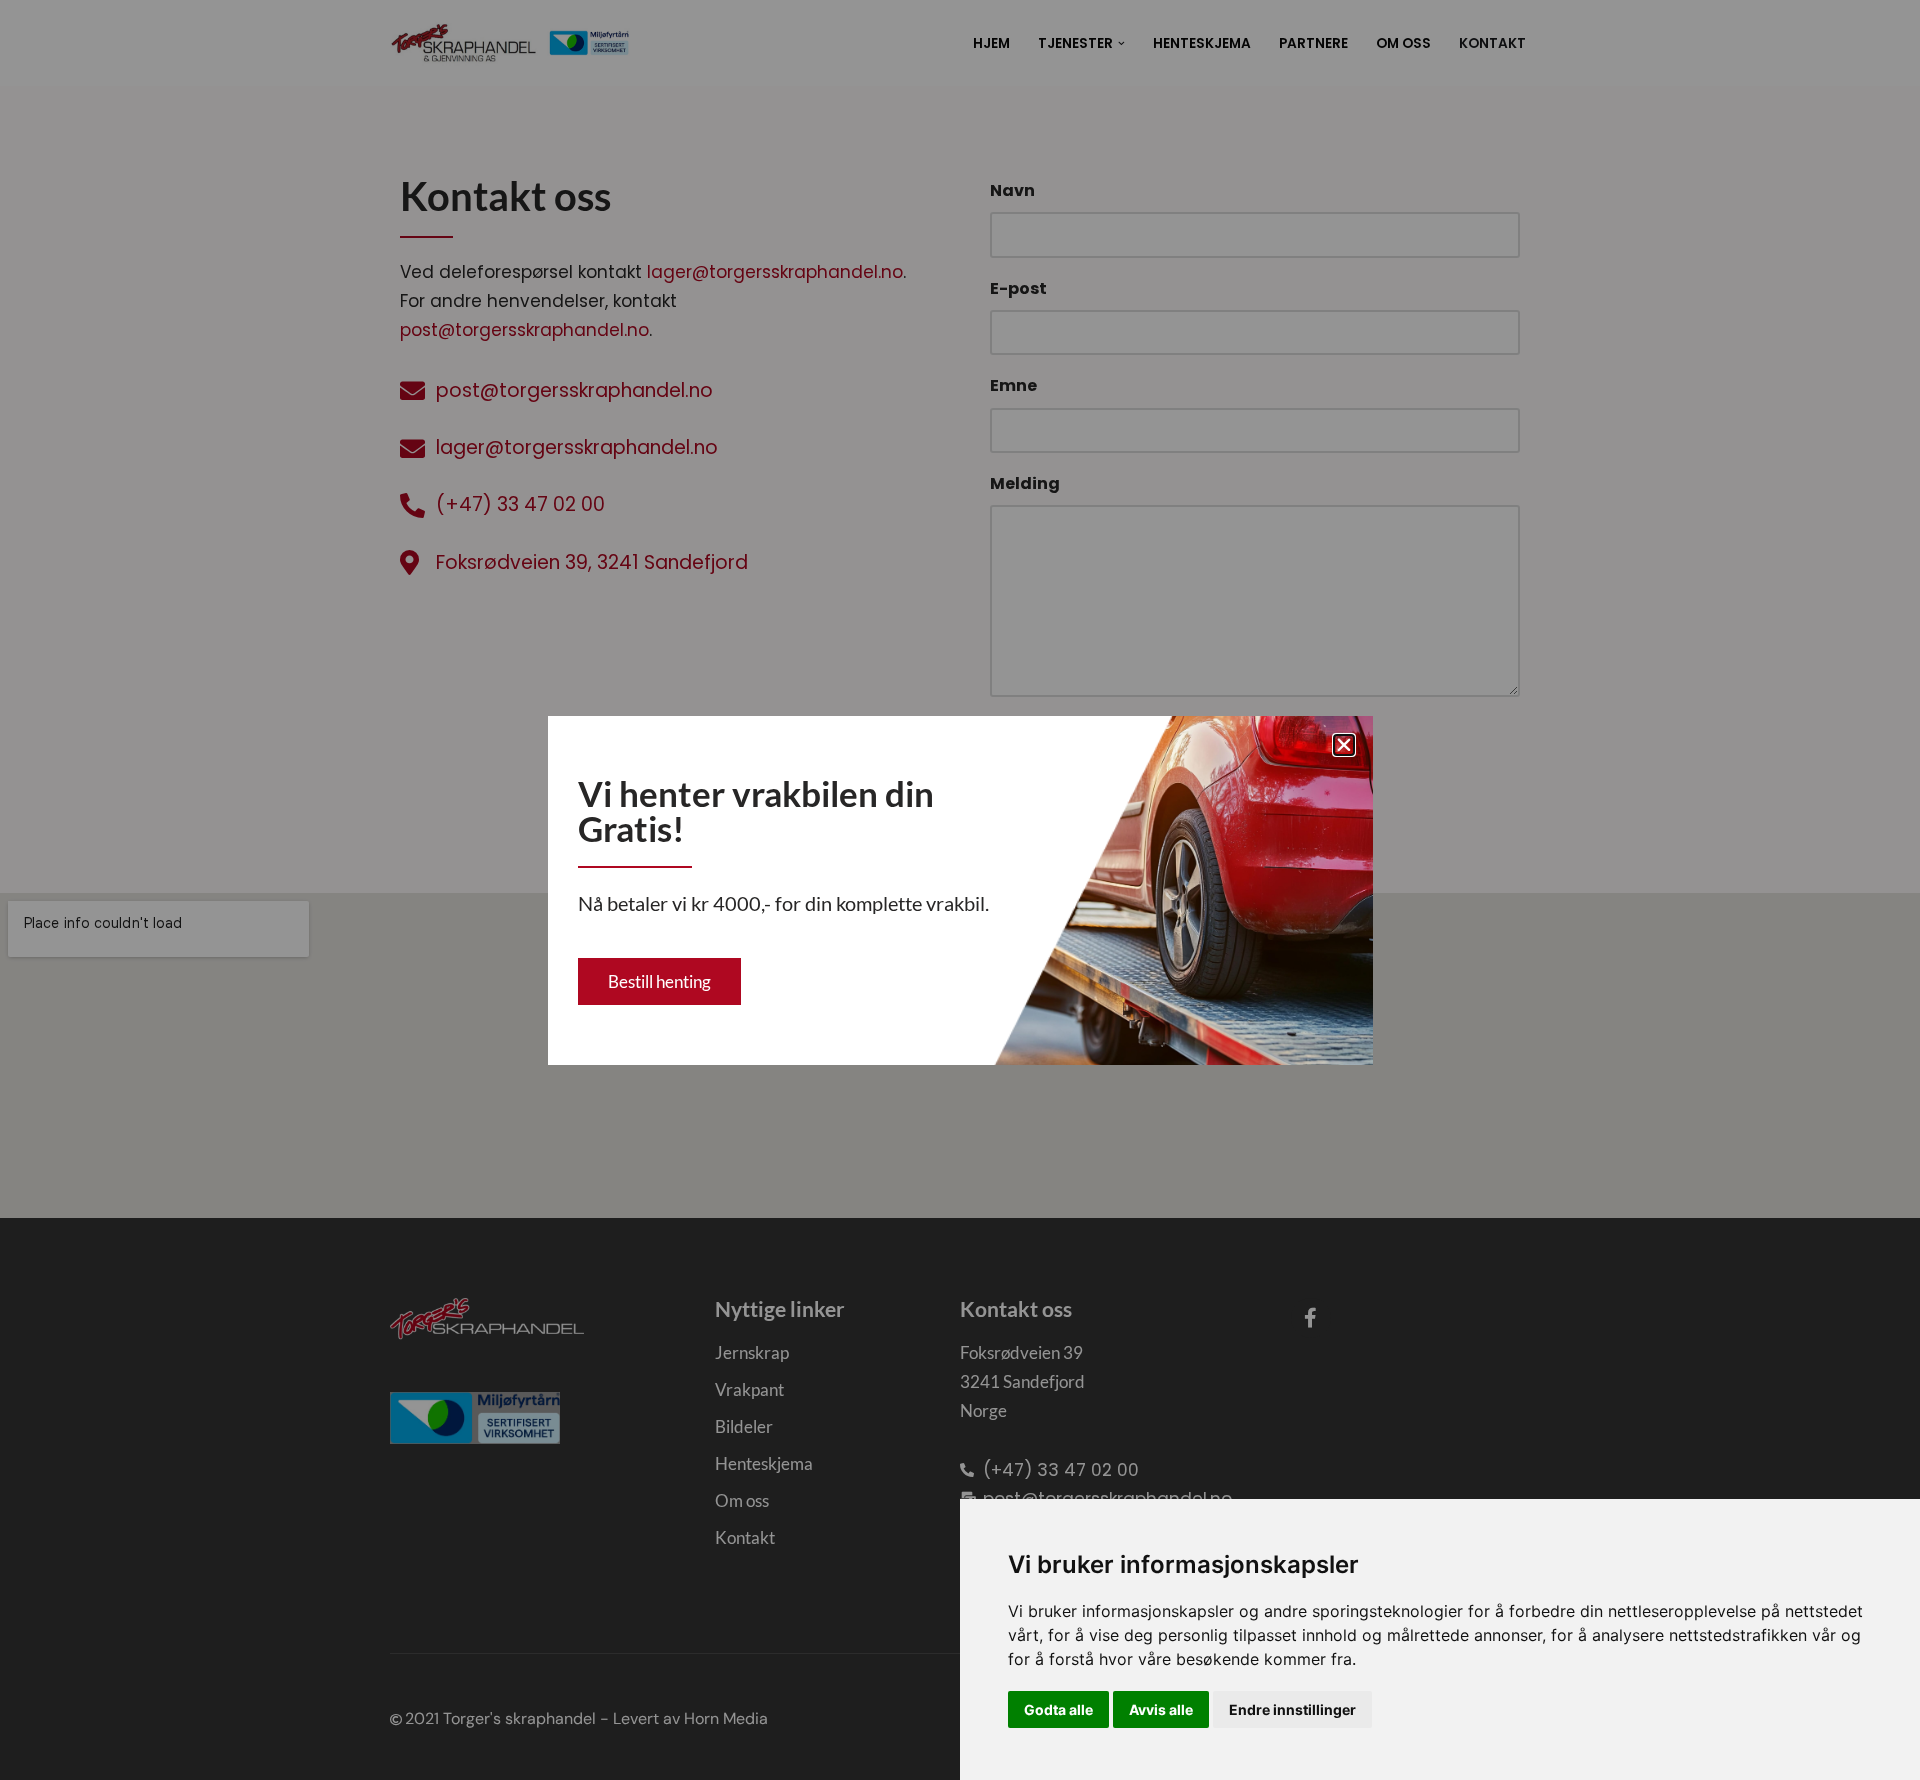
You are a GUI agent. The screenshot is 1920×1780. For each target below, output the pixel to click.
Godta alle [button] (1058, 1709)
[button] (1344, 745)
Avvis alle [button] (1161, 1709)
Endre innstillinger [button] (1292, 1709)
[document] (960, 890)
